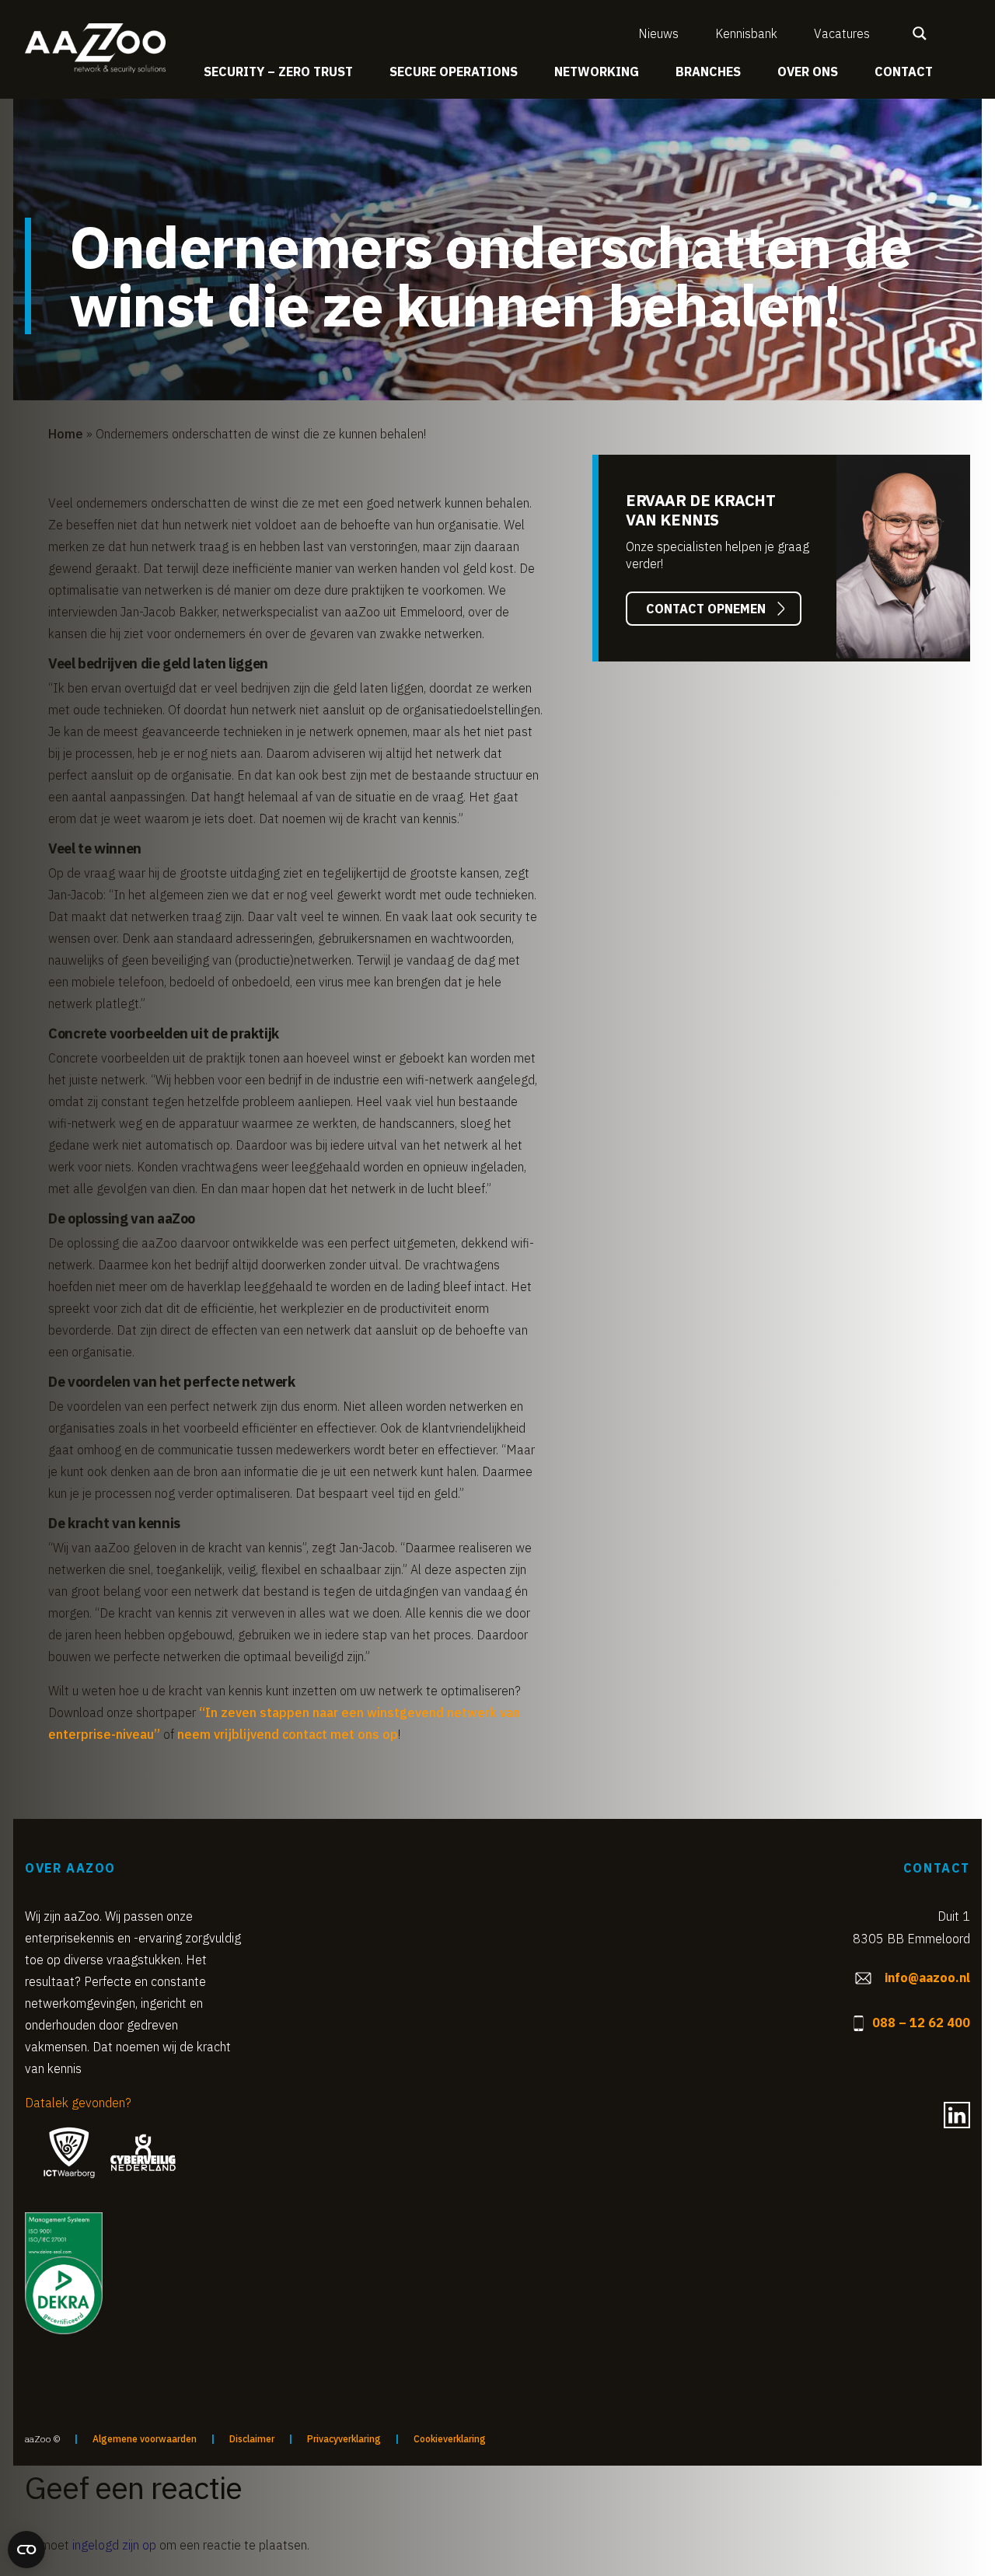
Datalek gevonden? (78, 2103)
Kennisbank (746, 33)
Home (66, 434)
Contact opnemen (706, 609)
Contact (904, 72)
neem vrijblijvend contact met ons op (288, 1734)
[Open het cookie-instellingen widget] (26, 2550)
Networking (597, 72)
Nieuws (658, 33)
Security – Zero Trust (278, 72)
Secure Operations (454, 72)
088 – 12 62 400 (921, 2023)
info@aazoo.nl (927, 1977)
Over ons (808, 72)
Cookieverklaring (450, 2439)
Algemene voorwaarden (145, 2439)
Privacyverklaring (344, 2439)
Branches (708, 72)
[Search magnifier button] (920, 33)
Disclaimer (252, 2439)
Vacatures (842, 33)
